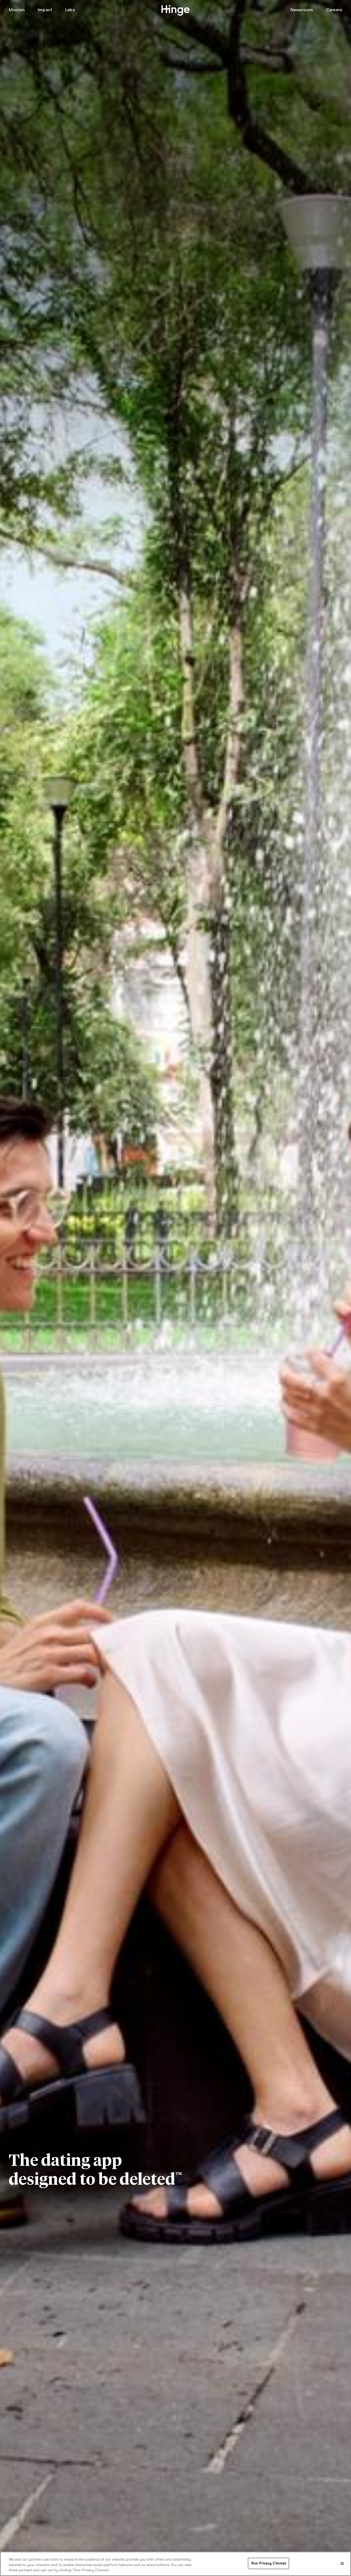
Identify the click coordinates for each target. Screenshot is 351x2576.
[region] (175, 2564)
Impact (45, 10)
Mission (17, 10)
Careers (334, 10)
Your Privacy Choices (269, 2563)
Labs (70, 10)
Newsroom (302, 10)
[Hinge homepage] (176, 11)
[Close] (342, 2563)
